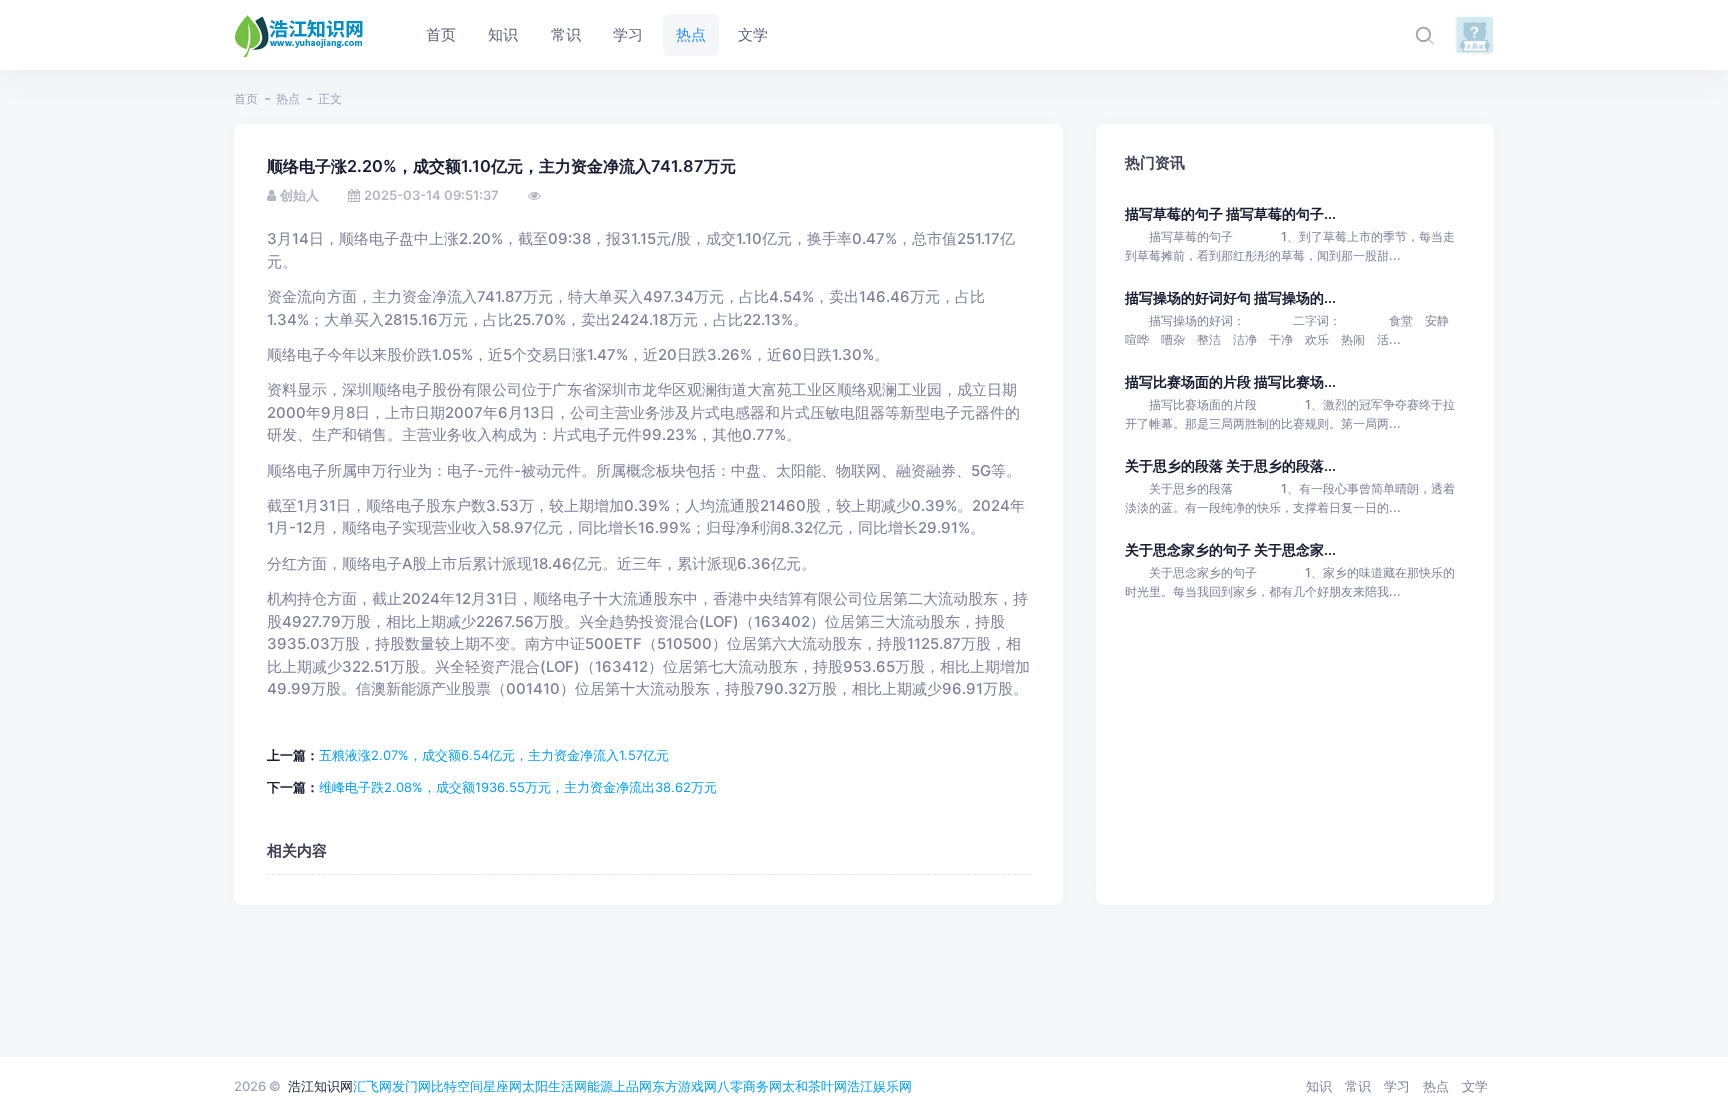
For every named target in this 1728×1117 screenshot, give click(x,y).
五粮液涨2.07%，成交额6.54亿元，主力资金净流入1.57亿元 (494, 755)
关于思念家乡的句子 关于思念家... (1230, 549)
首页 (246, 98)
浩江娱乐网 (879, 1086)
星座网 (502, 1086)
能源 (600, 1086)
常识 (1358, 1086)
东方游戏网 (684, 1086)
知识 (1319, 1086)
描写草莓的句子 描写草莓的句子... (1230, 213)
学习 (1397, 1086)
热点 (288, 98)
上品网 (632, 1086)
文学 (1475, 1086)
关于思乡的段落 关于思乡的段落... (1230, 465)
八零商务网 (749, 1086)
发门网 (411, 1086)
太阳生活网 (554, 1086)
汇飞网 (372, 1086)
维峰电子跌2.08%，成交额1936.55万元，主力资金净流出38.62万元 (518, 787)
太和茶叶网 (814, 1086)
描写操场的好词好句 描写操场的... (1230, 297)
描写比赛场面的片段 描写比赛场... (1230, 381)
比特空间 (457, 1086)
